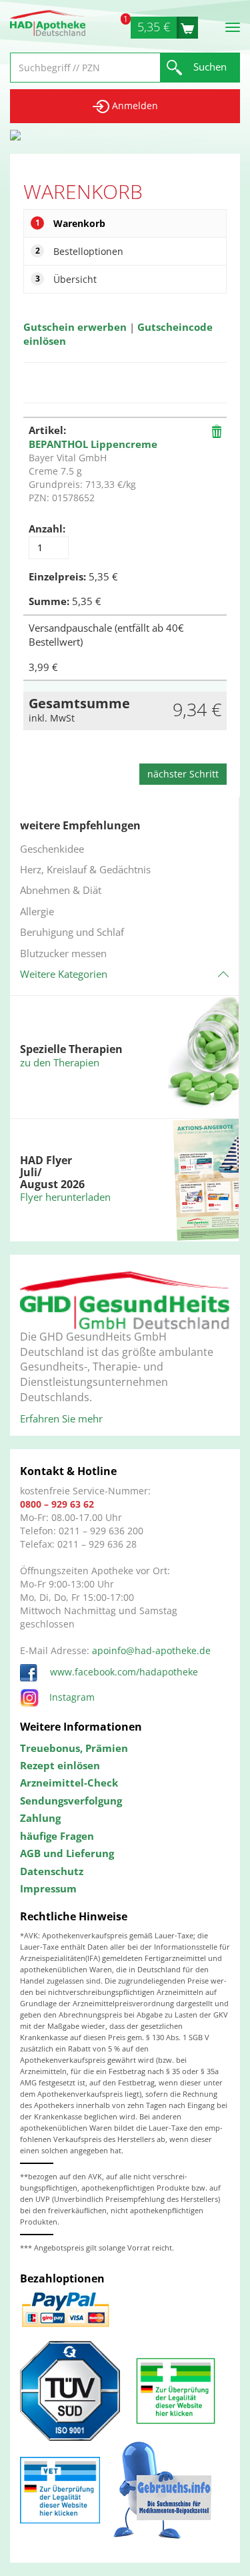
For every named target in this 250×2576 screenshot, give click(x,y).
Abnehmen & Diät (61, 890)
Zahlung (40, 1818)
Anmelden (134, 106)
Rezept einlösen (60, 1765)
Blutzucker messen (63, 953)
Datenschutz (52, 1871)
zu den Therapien (60, 1062)
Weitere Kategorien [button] (64, 974)
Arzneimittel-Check (69, 1783)
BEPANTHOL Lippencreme (93, 444)
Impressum (48, 1888)
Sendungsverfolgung (71, 1801)
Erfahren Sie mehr (61, 1418)
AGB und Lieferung (67, 1853)
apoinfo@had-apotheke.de (151, 1650)
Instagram (72, 1697)
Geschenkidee (52, 849)
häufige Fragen (57, 1836)
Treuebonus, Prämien (74, 1748)
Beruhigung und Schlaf (72, 932)
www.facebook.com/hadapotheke (123, 1672)
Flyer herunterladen (65, 1197)
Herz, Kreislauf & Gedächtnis (85, 869)
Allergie (37, 911)
